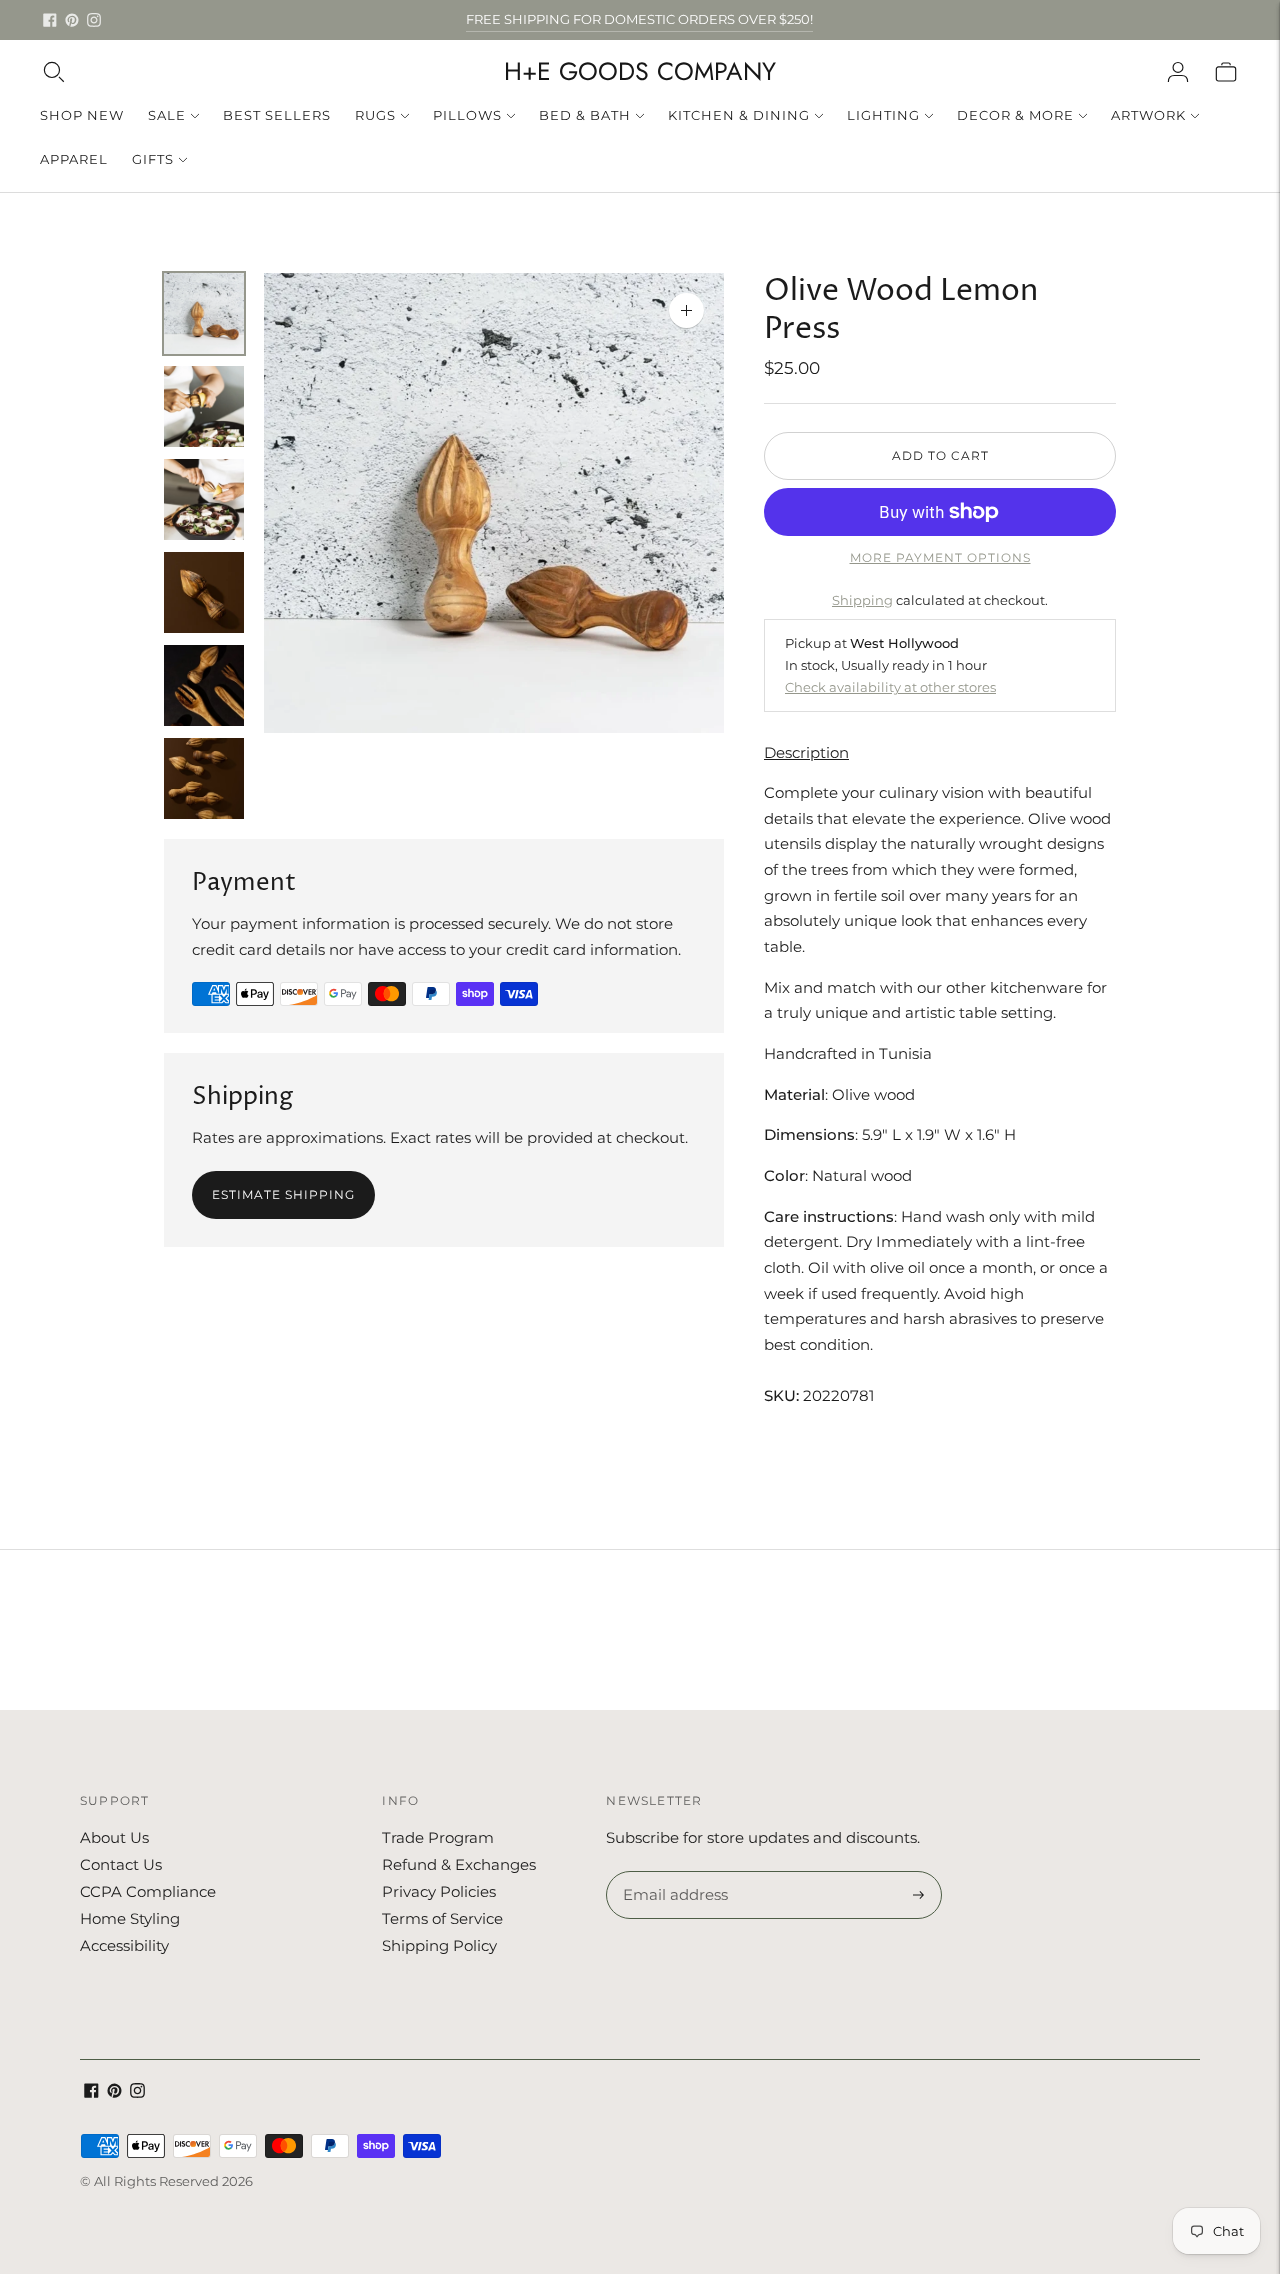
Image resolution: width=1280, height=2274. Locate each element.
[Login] (1178, 72)
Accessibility (124, 1945)
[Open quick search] (54, 72)
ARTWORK (1148, 115)
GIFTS (153, 159)
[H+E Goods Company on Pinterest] (72, 20)
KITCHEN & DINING (739, 115)
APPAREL (74, 159)
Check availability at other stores (890, 687)
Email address (672, 1872)
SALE (167, 115)
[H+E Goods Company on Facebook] (50, 20)
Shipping (862, 600)
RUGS (375, 115)
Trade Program (438, 1837)
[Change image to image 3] (204, 499)
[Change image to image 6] (204, 778)
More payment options (940, 557)
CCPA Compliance (148, 1891)
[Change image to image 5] (204, 685)
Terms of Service (442, 1918)
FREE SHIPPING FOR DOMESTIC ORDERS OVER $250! (639, 19)
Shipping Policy (439, 1945)
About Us (114, 1837)
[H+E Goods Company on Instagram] (94, 20)
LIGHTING (883, 115)
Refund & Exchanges (459, 1864)
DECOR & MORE (1015, 115)
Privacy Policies (439, 1891)
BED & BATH (585, 115)
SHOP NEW (82, 115)
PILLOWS (467, 115)
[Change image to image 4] (204, 592)
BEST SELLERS (277, 115)
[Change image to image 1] (204, 313)
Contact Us (121, 1864)
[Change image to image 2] (204, 406)
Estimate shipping (283, 1194)
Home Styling (130, 1918)
